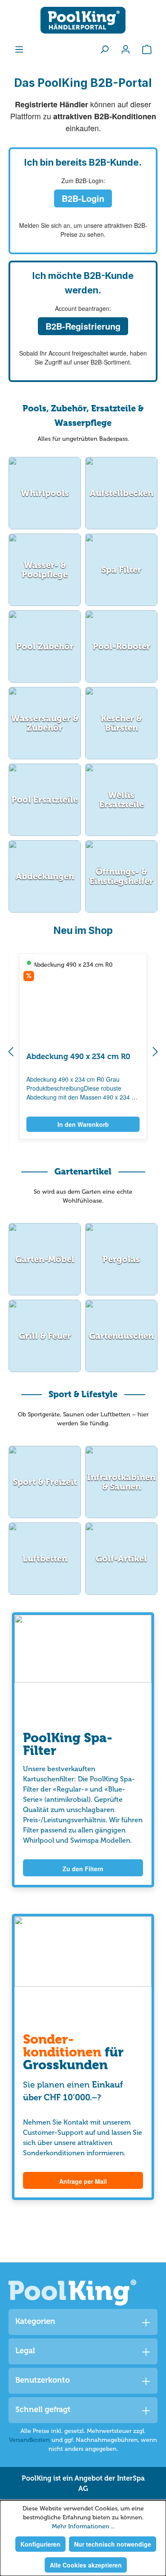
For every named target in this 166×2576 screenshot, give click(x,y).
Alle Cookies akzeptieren (86, 2565)
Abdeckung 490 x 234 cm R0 (78, 1057)
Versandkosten (29, 2440)
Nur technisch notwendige (113, 2544)
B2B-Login (83, 198)
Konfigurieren (40, 2544)
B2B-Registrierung (83, 326)
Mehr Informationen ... (83, 2526)
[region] (83, 1052)
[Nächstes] (155, 1053)
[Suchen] (104, 49)
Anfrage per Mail (83, 2181)
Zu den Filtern (83, 1869)
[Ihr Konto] (126, 49)
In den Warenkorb (83, 1124)
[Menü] (19, 49)
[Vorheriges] (11, 1053)
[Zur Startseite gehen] (83, 20)
